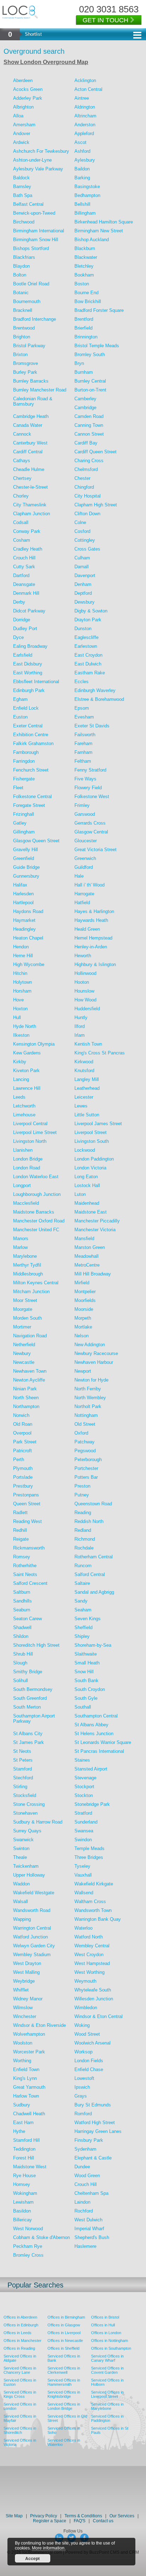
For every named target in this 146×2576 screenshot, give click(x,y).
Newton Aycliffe (29, 1380)
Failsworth (85, 735)
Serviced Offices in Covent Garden (107, 2370)
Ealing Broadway (30, 646)
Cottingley (85, 540)
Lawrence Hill (27, 1088)
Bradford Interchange (35, 319)
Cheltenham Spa (91, 2193)
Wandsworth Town (93, 1910)
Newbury (22, 1353)
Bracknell (23, 310)
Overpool (22, 1433)
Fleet (18, 788)
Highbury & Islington (95, 964)
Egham (20, 699)
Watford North (89, 1937)
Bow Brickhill (88, 301)
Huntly (81, 1017)
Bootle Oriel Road (31, 284)
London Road (27, 1168)
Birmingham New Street (99, 231)
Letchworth (24, 1106)
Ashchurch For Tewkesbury (41, 151)
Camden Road (89, 416)
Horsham (22, 991)
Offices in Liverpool (64, 2333)
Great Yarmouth (29, 2087)
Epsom (82, 708)
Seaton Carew (27, 1619)
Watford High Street (95, 2123)
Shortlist (33, 34)
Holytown (23, 982)
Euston (20, 717)
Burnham (84, 372)
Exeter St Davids (92, 726)
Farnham (83, 752)
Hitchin (20, 973)
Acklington (85, 80)
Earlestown (86, 646)
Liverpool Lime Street (35, 1132)
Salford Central (90, 1574)
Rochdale (84, 1548)
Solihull (21, 1680)
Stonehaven (25, 1813)
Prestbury (23, 1486)
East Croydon (88, 655)
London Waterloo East (36, 1177)
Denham (83, 584)
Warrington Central (32, 1928)
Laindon (82, 2202)
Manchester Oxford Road (39, 1221)
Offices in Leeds (18, 2333)
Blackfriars (24, 257)
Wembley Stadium (32, 1955)
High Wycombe (29, 964)
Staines (82, 1760)
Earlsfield (23, 655)
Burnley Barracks (31, 381)
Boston (82, 284)
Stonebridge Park (92, 1804)
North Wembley (90, 1398)
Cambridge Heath (31, 416)
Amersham (24, 125)
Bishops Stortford (31, 248)
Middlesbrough (28, 1274)
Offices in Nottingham (109, 2341)
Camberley (85, 399)
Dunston (83, 629)
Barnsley (22, 187)
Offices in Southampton (111, 2348)
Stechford (23, 1778)
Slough (20, 1663)
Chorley (21, 496)
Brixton (20, 354)
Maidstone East (91, 1212)
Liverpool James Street (98, 1124)
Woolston (23, 2043)
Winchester (25, 2016)
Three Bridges (89, 1857)
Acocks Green (28, 89)
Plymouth (23, 1468)
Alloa (18, 116)
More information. (49, 2548)
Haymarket (24, 920)
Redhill (20, 1530)
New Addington (90, 1345)
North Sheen (26, 1398)
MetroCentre (87, 1265)
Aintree (82, 98)
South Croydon (90, 1689)
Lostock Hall (87, 1185)
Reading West (27, 1521)
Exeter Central (28, 726)
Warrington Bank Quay (98, 1919)
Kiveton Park (26, 1071)
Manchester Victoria (95, 1230)
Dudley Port (25, 629)
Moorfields (85, 1300)
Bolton (20, 275)
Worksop (83, 2052)
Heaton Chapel (28, 938)
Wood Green (87, 2176)
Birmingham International (39, 231)
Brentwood (24, 328)
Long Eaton (86, 1177)
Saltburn (22, 1592)
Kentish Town (88, 1044)
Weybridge (24, 1981)
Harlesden (23, 894)
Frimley (82, 805)
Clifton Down (87, 514)
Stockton (84, 1795)
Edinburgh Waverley (95, 690)
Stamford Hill (26, 2140)
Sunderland (86, 1822)
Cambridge (85, 408)
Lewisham (23, 2202)
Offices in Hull (103, 2325)
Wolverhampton (29, 2034)
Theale (20, 1857)
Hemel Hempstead (93, 938)
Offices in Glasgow (64, 2325)
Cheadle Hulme (29, 469)
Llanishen (23, 1150)
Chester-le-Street (30, 487)
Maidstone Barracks (34, 1212)
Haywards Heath (91, 920)
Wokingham (25, 2193)
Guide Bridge (26, 867)
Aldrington (85, 107)
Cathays (22, 461)
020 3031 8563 (109, 9)
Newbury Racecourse (96, 1353)
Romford (83, 2114)
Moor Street (25, 1300)
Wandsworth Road (32, 1910)
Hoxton (20, 1009)
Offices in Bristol (105, 2317)
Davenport (85, 575)
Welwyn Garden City (34, 1946)
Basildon (22, 2211)
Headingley (24, 929)
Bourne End (86, 293)
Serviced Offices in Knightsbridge (64, 2394)
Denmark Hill (26, 593)
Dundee (82, 2167)
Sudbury (22, 2105)
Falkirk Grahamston (33, 743)
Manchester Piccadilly (97, 1221)
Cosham (22, 540)
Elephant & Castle (93, 2158)
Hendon (21, 947)
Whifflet (21, 1990)
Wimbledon (86, 2008)
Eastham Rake (90, 673)
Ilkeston (21, 1035)
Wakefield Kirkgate (94, 1884)
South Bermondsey (33, 1689)
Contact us (103, 2521)
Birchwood (24, 222)
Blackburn (85, 248)
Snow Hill (84, 1672)
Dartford (21, 575)
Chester (82, 478)
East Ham (23, 2123)
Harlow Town (26, 2096)
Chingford (84, 487)
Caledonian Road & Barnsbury (33, 401)
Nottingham (86, 1415)
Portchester (86, 1468)
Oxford (81, 1433)
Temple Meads (89, 1848)
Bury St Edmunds (93, 2105)
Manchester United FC (36, 1230)
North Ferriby (88, 1389)
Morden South (27, 1318)
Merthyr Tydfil (27, 1265)
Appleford (84, 133)
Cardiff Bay (86, 443)
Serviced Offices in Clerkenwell (64, 2370)
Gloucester (86, 841)
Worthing (22, 2061)
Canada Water (28, 425)
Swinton (21, 1848)
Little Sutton (87, 1115)
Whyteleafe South (93, 1990)
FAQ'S (80, 2521)
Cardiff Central (28, 452)
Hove (18, 1000)
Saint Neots (25, 1574)
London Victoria (90, 1168)
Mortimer (22, 1327)
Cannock (22, 434)
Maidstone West (30, 2167)
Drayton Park (88, 620)
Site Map (14, 2516)
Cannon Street (89, 434)
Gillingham (24, 832)
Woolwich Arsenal (92, 2043)
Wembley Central (92, 1946)
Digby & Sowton (91, 611)
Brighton (22, 337)
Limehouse (24, 1115)
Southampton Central (96, 1716)
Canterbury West (30, 443)
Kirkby (20, 1062)
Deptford (83, 593)
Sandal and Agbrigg (94, 1592)
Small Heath (87, 1663)
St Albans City (28, 1734)
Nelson (82, 1336)
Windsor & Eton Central (99, 2016)
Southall (83, 1707)
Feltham (83, 761)
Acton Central (88, 89)
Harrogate (84, 894)
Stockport (84, 1787)
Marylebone (25, 1256)
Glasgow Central (91, 832)
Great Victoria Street (96, 850)
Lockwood (85, 1150)
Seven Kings (88, 1619)
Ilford (80, 1026)
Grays (81, 2096)
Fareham (83, 743)
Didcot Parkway (29, 611)
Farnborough (26, 752)
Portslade (23, 1477)
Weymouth (85, 1981)
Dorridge (22, 620)
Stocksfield (25, 1795)
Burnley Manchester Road (40, 390)
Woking (82, 2025)
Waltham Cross (90, 1902)
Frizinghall (24, 814)
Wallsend (84, 1893)
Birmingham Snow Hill (36, 240)
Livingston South (92, 1141)
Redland (83, 1530)
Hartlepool (23, 903)
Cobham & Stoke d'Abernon (41, 2237)
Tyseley (82, 1866)
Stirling (20, 1787)
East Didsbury (28, 664)
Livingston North (30, 1141)
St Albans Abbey (91, 1725)
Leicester (84, 1097)
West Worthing (89, 1972)
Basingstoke (87, 187)
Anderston (85, 125)
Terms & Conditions (83, 2516)
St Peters (23, 1760)
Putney (82, 1495)
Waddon (21, 1884)
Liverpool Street (91, 1132)
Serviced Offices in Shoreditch (20, 2430)
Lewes (81, 1106)
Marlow (20, 1247)
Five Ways (85, 779)
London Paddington (94, 1159)
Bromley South (90, 354)
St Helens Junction (94, 1734)
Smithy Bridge (28, 1672)
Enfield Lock (26, 708)
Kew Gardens (27, 1053)
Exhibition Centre (31, 735)
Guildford (84, 867)
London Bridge (28, 1159)
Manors (21, 1238)
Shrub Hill (23, 1654)
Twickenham (26, 1866)
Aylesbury (85, 160)
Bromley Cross (28, 2255)
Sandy (81, 1601)
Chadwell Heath (29, 2114)
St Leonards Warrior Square (103, 1742)
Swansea (84, 1831)
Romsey (22, 1557)
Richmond (85, 1539)
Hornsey (22, 2184)
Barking (82, 178)
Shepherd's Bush (92, 2237)
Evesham (84, 717)
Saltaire (82, 1583)
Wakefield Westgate (34, 1893)
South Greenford (30, 1698)
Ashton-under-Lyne (32, 160)
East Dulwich (88, 664)
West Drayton (27, 1963)
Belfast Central (28, 204)
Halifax (20, 885)
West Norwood (28, 2229)
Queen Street (27, 1504)
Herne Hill (23, 956)
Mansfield (84, 1238)
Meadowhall (86, 1256)
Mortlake (83, 1327)
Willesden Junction (94, 1999)
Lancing (21, 1079)
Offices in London (106, 2333)
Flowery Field (88, 788)
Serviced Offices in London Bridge (64, 2406)
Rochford (84, 2211)
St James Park (29, 1742)
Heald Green (87, 929)
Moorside (84, 1309)
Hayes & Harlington (94, 911)
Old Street (85, 1424)
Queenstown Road (93, 1504)
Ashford (82, 151)
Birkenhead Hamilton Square (104, 222)
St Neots (22, 1751)
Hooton (82, 982)
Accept (32, 2558)
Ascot (80, 142)
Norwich (21, 1415)
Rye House (24, 2176)
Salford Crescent (30, 1583)
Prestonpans (26, 1495)
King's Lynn (25, 2078)
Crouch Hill (24, 558)
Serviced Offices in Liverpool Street (107, 2394)
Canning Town (89, 425)
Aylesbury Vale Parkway (38, 169)
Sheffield (83, 1627)
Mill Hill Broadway (93, 1274)
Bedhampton (87, 195)
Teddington (24, 2149)
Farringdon (24, 761)
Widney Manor (28, 1999)
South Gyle (86, 1698)
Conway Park (27, 531)
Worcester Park (29, 2052)
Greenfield (24, 858)
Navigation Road (30, 1336)
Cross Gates (87, 549)
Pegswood (85, 1451)
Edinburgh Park (29, 690)
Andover (22, 133)
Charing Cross (89, 461)
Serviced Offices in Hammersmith (64, 2382)
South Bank (86, 1680)
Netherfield (24, 1345)
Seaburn (22, 1610)
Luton (80, 1194)
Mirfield (82, 1283)
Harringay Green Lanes (98, 2131)
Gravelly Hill (26, 850)
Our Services (122, 2516)
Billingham (85, 213)
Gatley (20, 823)
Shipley (82, 1636)
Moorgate (23, 1309)
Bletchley (84, 266)
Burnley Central (90, 381)
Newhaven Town (30, 1371)
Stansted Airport (91, 1769)
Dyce (18, 637)
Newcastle (24, 1362)
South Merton (27, 1707)
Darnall (82, 567)
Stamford (23, 1769)
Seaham (83, 1610)
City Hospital (88, 496)
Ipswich (82, 2087)
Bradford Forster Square (99, 310)
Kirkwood (84, 1062)
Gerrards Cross (90, 823)
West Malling (26, 1972)
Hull (17, 1017)
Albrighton (23, 107)
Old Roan (23, 1424)
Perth (19, 1459)
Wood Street (87, 2034)
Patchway (85, 1442)
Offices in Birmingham (66, 2317)
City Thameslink (30, 505)
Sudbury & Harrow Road (38, 1822)
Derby (19, 602)
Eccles (82, 682)
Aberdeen (23, 80)
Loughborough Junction (37, 1194)
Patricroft (23, 1451)
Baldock (21, 178)
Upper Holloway (29, 1875)
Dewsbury (85, 602)
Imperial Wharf (89, 2229)
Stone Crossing (29, 1804)
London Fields (89, 2061)
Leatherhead (87, 1088)
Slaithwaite (86, 1654)
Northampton (26, 1406)
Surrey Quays (27, 1831)
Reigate (21, 1539)
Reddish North (89, 1521)
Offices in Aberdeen (20, 2317)
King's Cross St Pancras (100, 1053)
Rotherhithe (25, 1566)
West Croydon (89, 1955)
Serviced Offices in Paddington (107, 2418)
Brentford (84, 319)
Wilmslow (23, 2008)
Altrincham (85, 116)
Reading (83, 1513)
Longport (22, 1185)
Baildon (82, 169)
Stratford (83, 1813)
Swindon (83, 1840)
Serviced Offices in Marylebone (107, 2406)
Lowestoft (84, 2078)
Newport (83, 1371)
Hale (79, 876)
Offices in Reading (19, 2348)
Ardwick (21, 142)
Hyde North (25, 1026)
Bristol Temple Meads (97, 346)
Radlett (20, 1513)
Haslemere (85, 2246)
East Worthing (28, 673)
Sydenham (85, 2149)
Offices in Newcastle (65, 2341)
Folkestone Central (32, 796)
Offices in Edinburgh (21, 2325)
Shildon (21, 1636)
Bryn (79, 363)
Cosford (82, 531)
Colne (80, 522)
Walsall (21, 1902)
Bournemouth (27, 301)
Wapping (22, 1919)
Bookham (84, 275)
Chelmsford (86, 469)
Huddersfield (87, 1009)
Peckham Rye (28, 2246)
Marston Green (90, 1247)
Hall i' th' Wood (89, 885)
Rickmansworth (29, 1548)
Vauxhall (83, 1875)
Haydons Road (28, 911)
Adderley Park (28, 98)
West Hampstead (92, 1963)
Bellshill (82, 204)
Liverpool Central (30, 1124)
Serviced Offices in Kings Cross (20, 2394)
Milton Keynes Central (36, 1283)
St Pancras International (99, 1751)
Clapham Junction (32, 514)
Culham (82, 558)
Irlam (80, 1035)
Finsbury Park (89, 2140)
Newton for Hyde (91, 1380)
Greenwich (85, 858)
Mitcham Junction (31, 1292)
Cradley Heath (28, 549)
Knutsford (84, 1071)
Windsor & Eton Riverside (40, 2025)
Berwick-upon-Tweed (34, 213)
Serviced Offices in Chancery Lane (20, 2370)
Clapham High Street (96, 505)
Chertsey (22, 478)
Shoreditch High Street (36, 1645)
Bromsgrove (26, 363)
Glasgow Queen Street (36, 841)
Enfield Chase (89, 2069)
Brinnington (86, 337)
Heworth (83, 956)
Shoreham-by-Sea (93, 1645)
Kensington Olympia (34, 1044)
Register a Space (50, 2521)
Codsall (21, 522)
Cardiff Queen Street (96, 452)
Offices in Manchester (23, 2341)
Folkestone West (92, 796)
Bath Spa (23, 195)
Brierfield (83, 328)
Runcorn (83, 1566)
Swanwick (23, 1840)
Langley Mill (87, 1079)
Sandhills (23, 1601)
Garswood (85, 814)
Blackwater (86, 257)
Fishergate (24, 779)
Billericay (23, 2220)
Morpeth (83, 1318)
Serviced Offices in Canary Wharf (107, 2358)
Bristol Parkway (29, 346)
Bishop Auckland (92, 240)
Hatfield (82, 903)
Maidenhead (87, 1203)
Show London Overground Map (46, 62)
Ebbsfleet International (36, 682)
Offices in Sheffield (63, 2348)
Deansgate (24, 584)
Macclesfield (26, 1203)
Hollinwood (85, 973)
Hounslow (84, 991)
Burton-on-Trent (90, 390)
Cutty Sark (24, 567)
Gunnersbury (26, 876)
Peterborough (88, 1459)
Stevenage (85, 1778)
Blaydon (21, 266)
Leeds (19, 1097)
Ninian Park (25, 1389)
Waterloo (83, 1928)
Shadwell (22, 1627)
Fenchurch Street (31, 770)
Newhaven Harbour (94, 1362)
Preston (82, 1486)
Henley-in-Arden (91, 947)
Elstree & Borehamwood (99, 699)
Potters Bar (86, 1477)
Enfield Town (26, 2069)
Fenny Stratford (90, 770)
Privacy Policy (44, 2516)
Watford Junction (30, 1937)
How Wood (85, 1000)
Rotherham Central (94, 1557)
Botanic (21, 293)
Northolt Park (88, 1406)
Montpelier (85, 1292)
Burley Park (25, 372)
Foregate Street (29, 805)
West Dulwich (88, 2220)
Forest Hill (24, 2158)
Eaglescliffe (86, 637)
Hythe (19, 2131)
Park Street (25, 1442)
